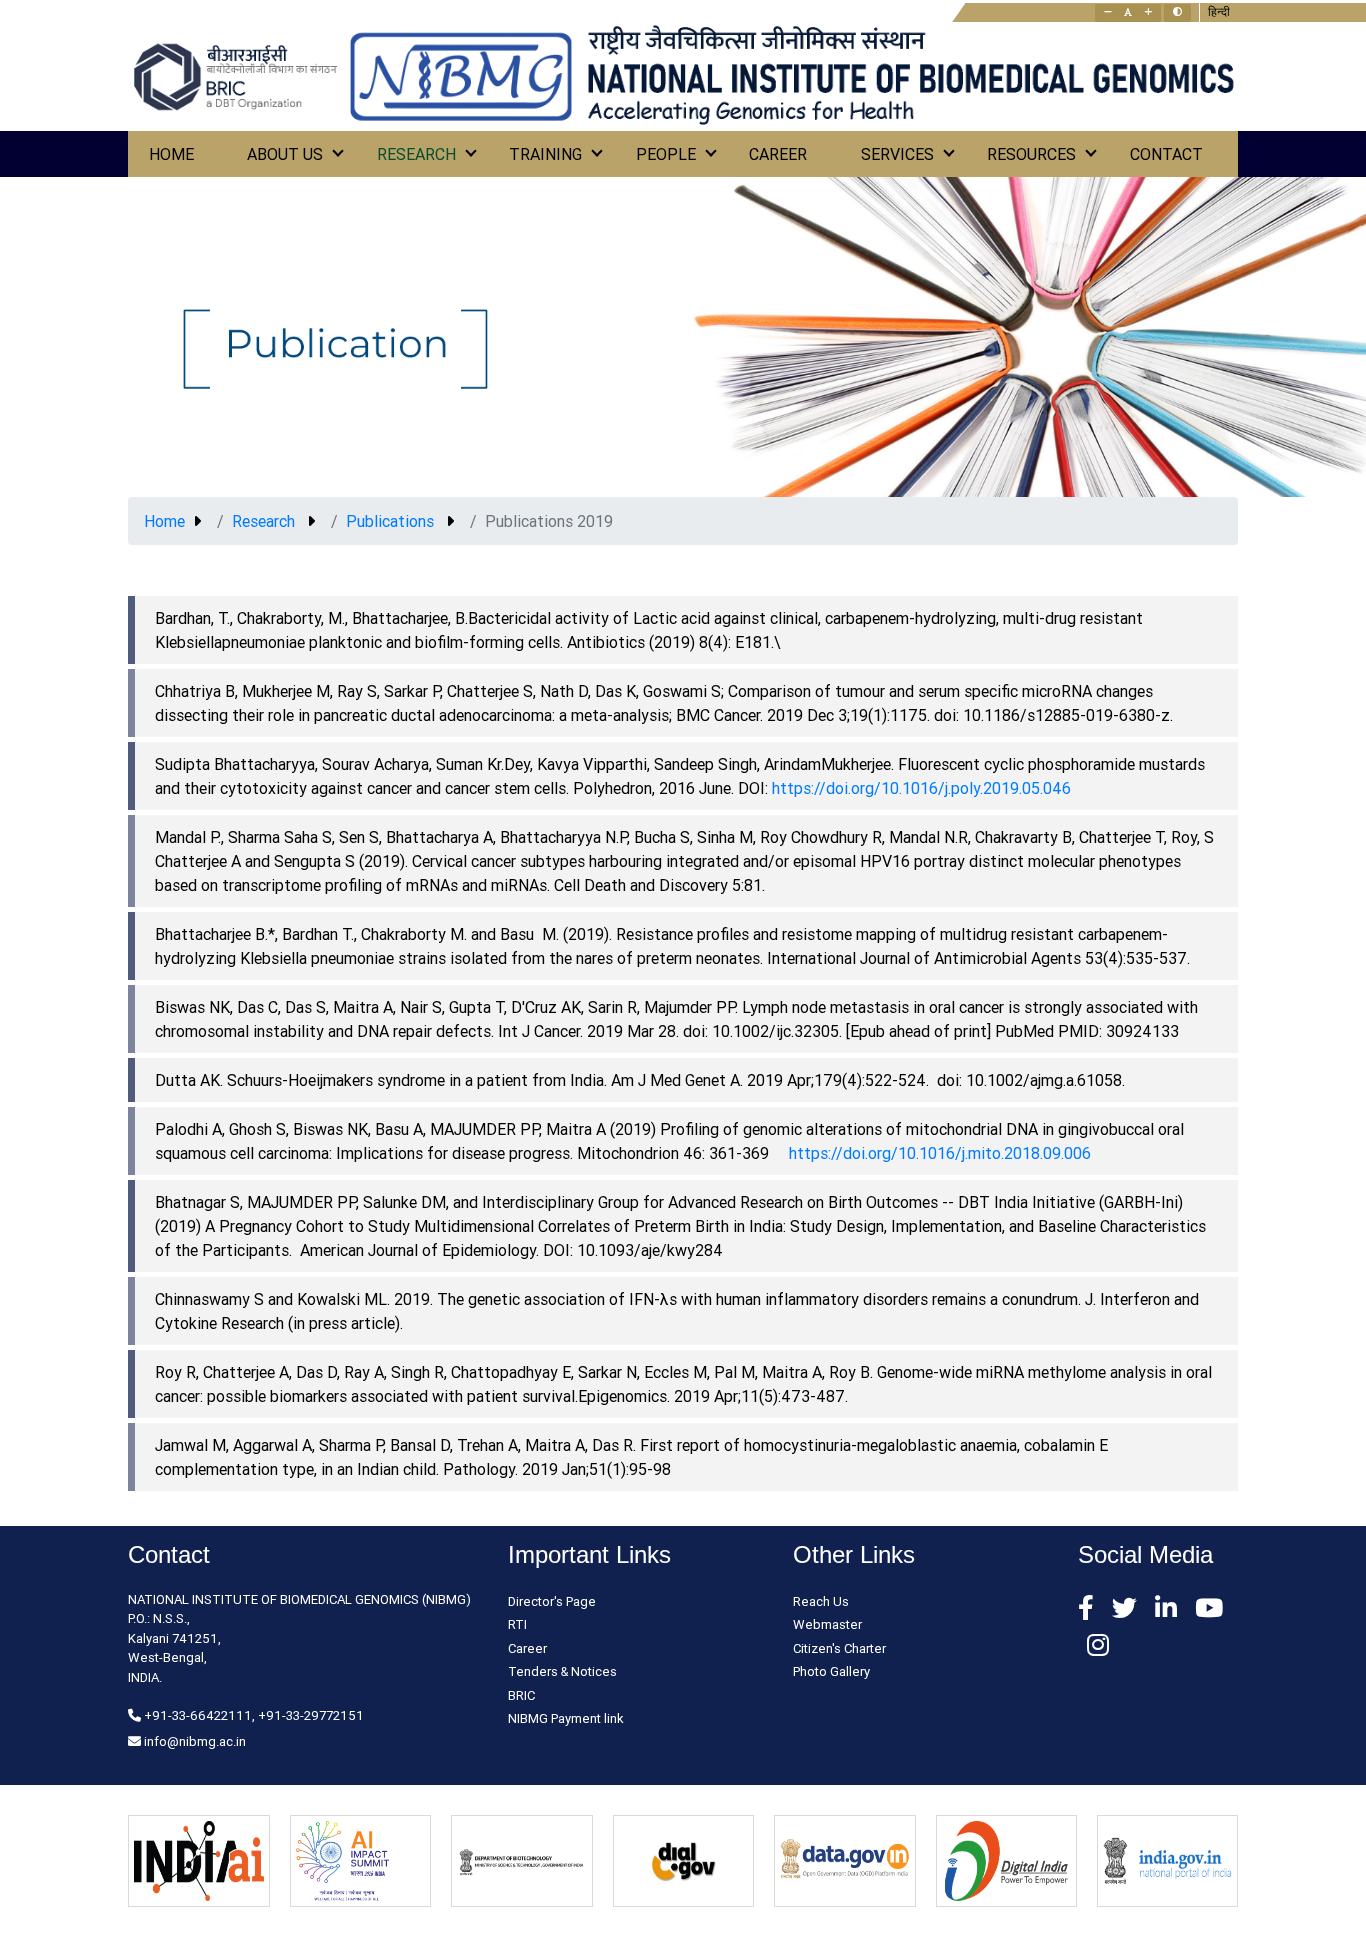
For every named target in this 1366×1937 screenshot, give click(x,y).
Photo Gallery (831, 1671)
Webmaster (827, 1624)
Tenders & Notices (562, 1671)
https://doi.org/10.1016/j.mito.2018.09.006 (940, 1153)
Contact (1166, 154)
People (666, 154)
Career (778, 154)
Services (897, 154)
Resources (1031, 154)
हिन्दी (1219, 11)
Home (171, 154)
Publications (390, 521)
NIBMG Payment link (566, 1718)
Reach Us (821, 1601)
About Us (285, 154)
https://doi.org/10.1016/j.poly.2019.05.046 (921, 788)
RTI (517, 1624)
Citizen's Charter (839, 1648)
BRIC (521, 1695)
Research (416, 154)
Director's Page (552, 1601)
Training (545, 154)
